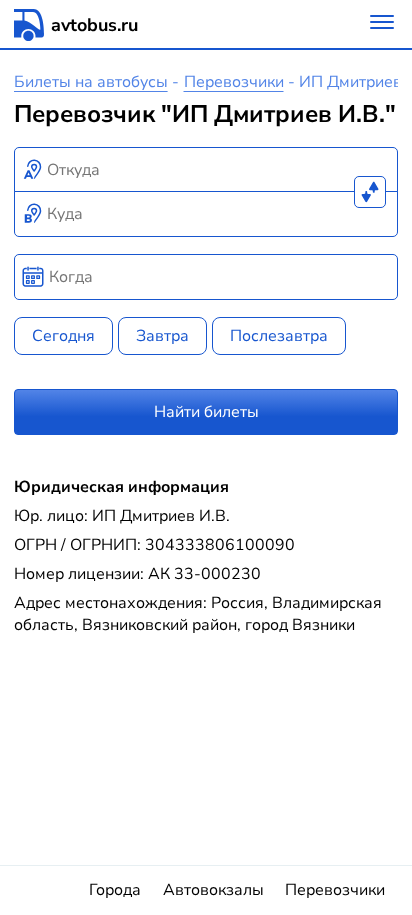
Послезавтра (279, 336)
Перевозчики (234, 82)
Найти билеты (206, 412)
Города (115, 890)
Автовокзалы (213, 890)
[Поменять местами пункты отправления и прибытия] (370, 192)
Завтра (162, 336)
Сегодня (63, 336)
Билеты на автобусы (91, 82)
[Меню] (382, 24)
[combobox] (206, 170)
